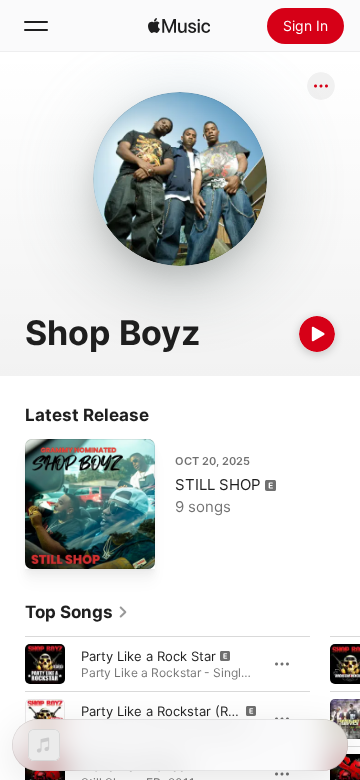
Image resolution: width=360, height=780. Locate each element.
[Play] (317, 334)
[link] (77, 612)
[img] (179, 26)
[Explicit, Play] (45, 664)
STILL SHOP (218, 484)
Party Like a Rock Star (148, 656)
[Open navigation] (36, 26)
